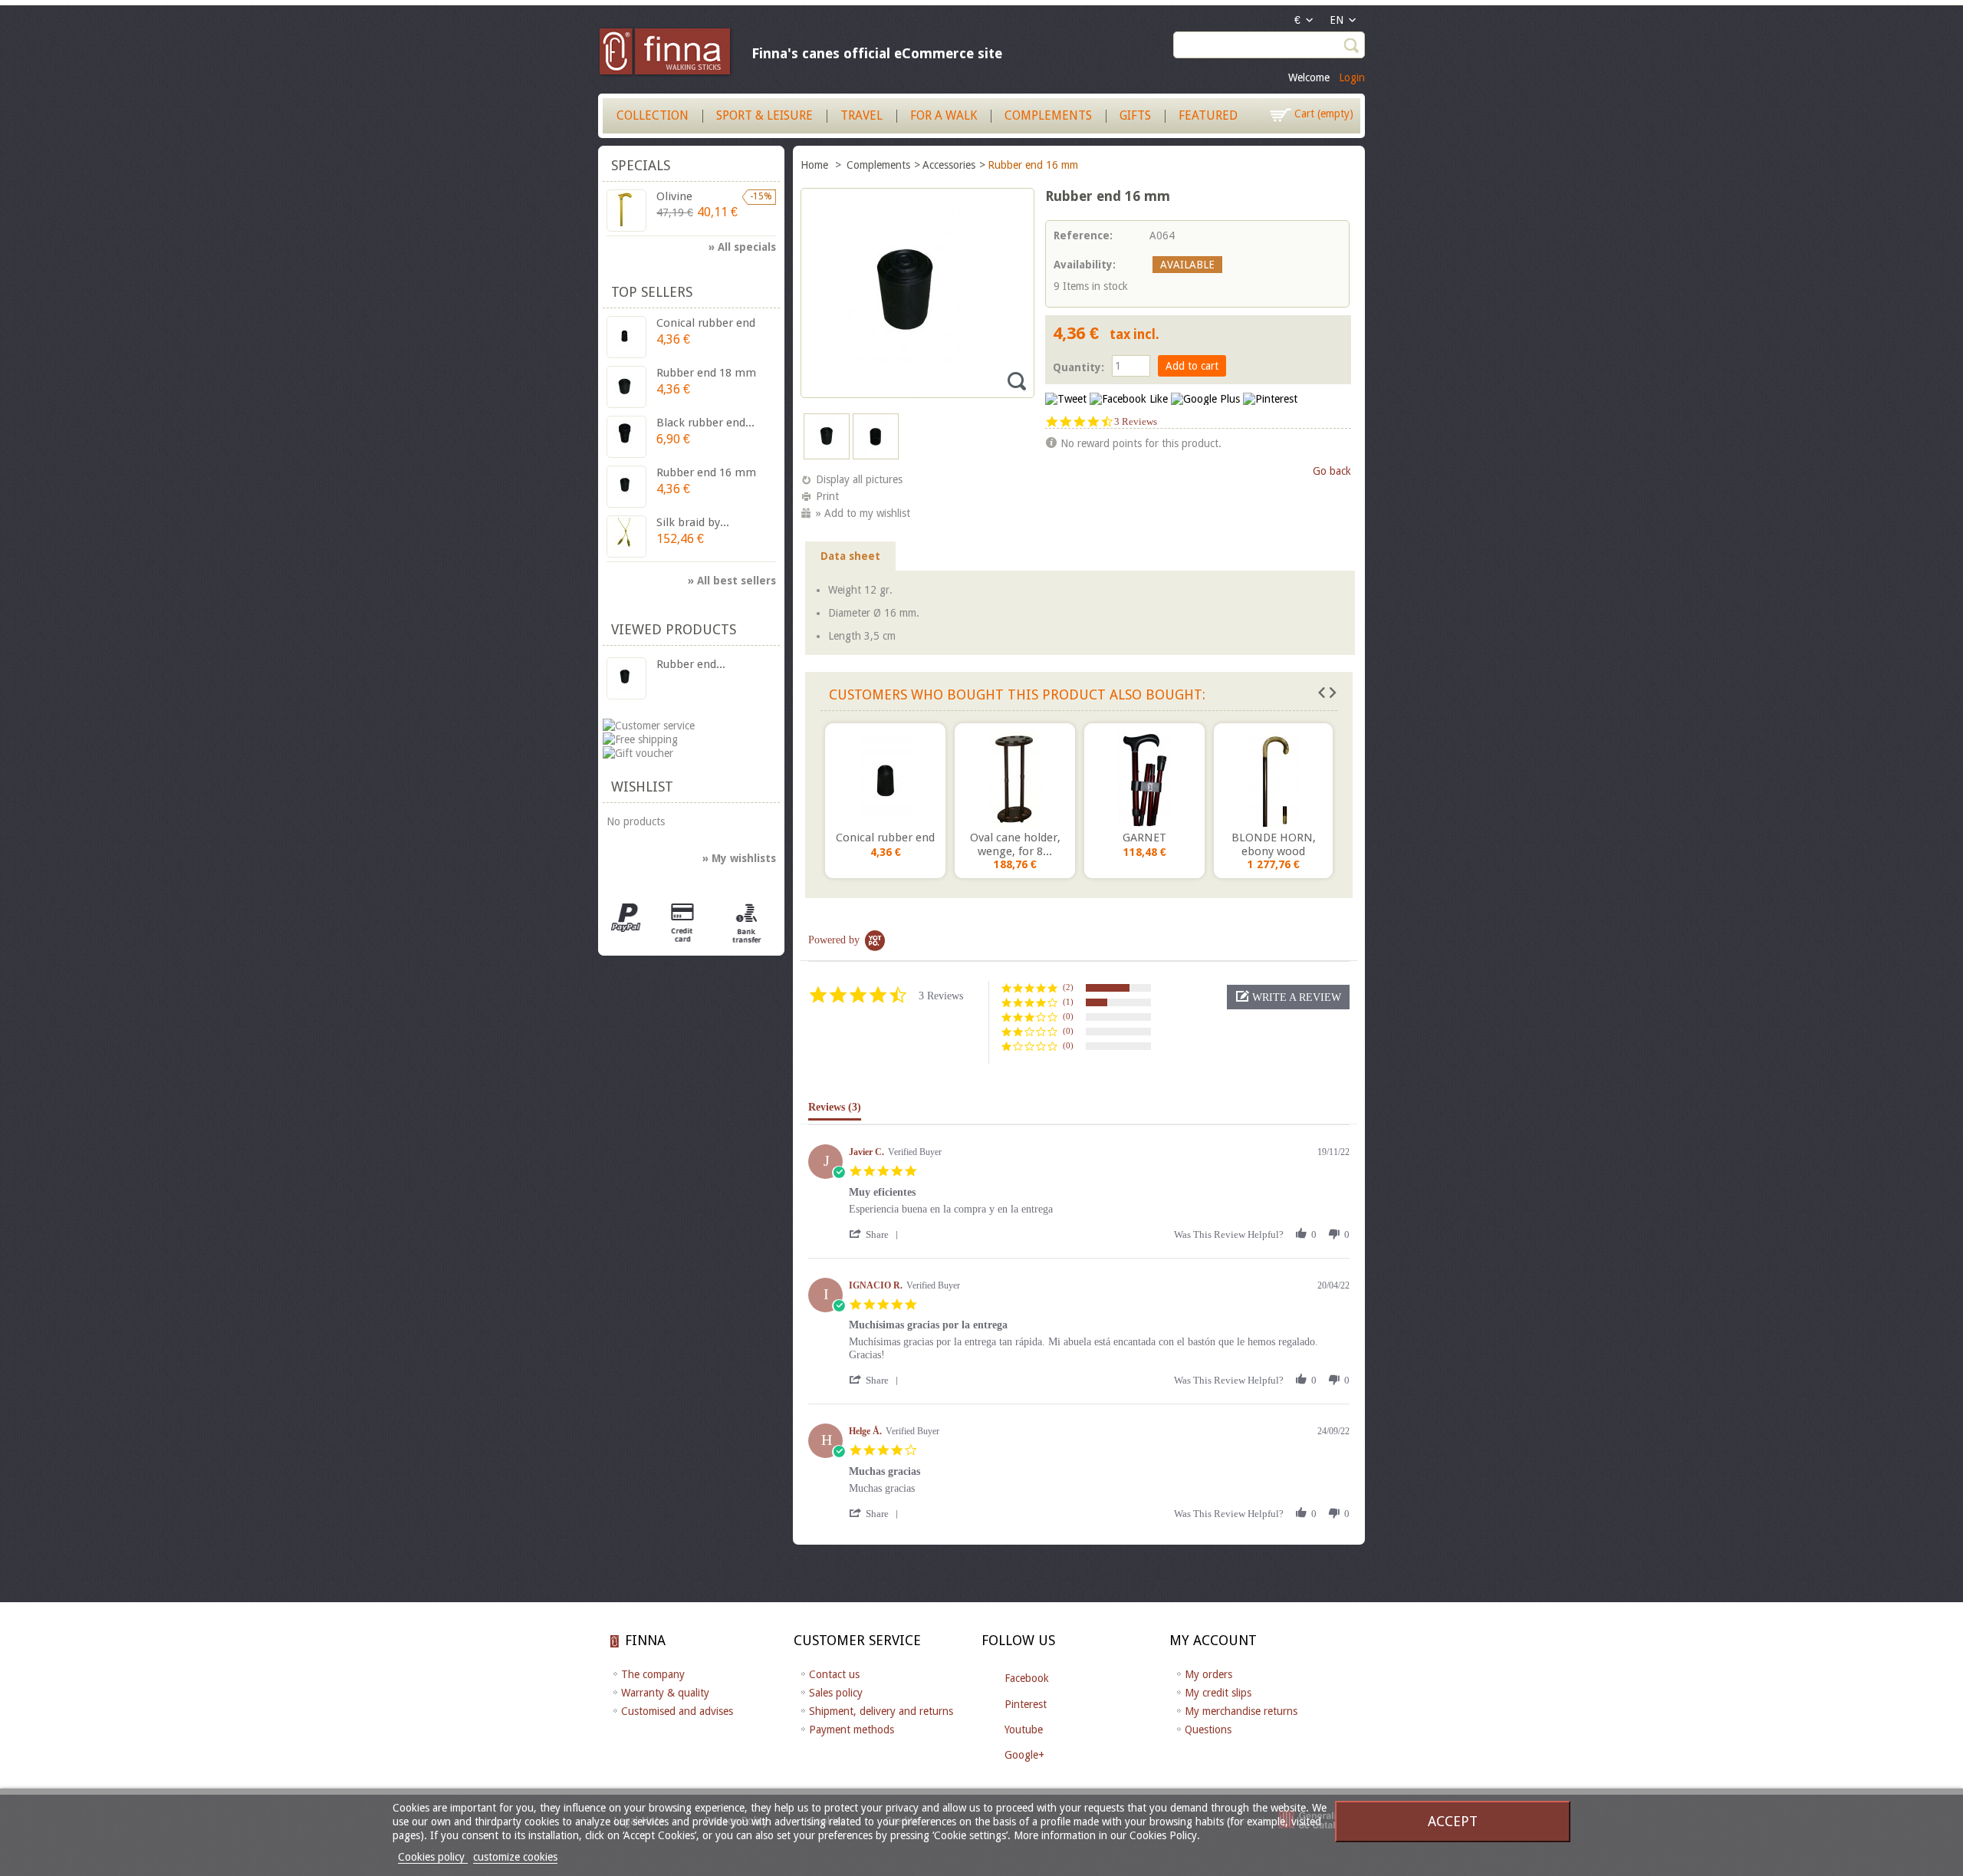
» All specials (742, 247)
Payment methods (852, 1730)
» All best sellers (732, 581)
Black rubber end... (705, 423)
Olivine (674, 196)
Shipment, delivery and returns (881, 1711)
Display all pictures (859, 479)
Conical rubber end (885, 838)
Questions (1208, 1730)
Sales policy (836, 1693)
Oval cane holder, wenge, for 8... (1015, 844)
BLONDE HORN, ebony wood (1274, 844)
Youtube (1024, 1730)
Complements (1048, 115)
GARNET (1144, 838)
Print (827, 496)
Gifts (1135, 115)
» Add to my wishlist (863, 513)
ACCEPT (1453, 1821)
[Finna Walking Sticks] (666, 54)
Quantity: (1078, 367)
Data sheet (850, 556)
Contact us (834, 1674)
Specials (641, 165)
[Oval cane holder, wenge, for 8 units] (1015, 779)
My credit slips (1218, 1693)
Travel (861, 115)
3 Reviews (1136, 421)
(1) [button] (1068, 1002)
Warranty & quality (665, 1693)
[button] (1288, 997)
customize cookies (515, 1857)
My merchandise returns (1241, 1711)
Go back (1332, 471)
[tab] (835, 1111)
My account (1213, 1640)
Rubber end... (691, 664)
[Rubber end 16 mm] (827, 456)
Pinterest (1026, 1704)
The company (653, 1674)
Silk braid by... (693, 522)
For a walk (944, 115)
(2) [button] (1068, 987)
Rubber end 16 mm (706, 472)
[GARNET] (1144, 779)
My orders (1208, 1674)
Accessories (949, 165)
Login (1352, 77)
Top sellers (652, 292)
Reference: (1083, 235)
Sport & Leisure (764, 115)
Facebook (1027, 1678)
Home (816, 165)
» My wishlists (739, 858)
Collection (653, 115)
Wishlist (642, 787)
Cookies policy (433, 1857)
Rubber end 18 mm (706, 373)
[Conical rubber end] (885, 779)
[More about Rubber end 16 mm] (626, 678)
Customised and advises (677, 1711)
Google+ (1024, 1755)
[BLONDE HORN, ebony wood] (1273, 779)
